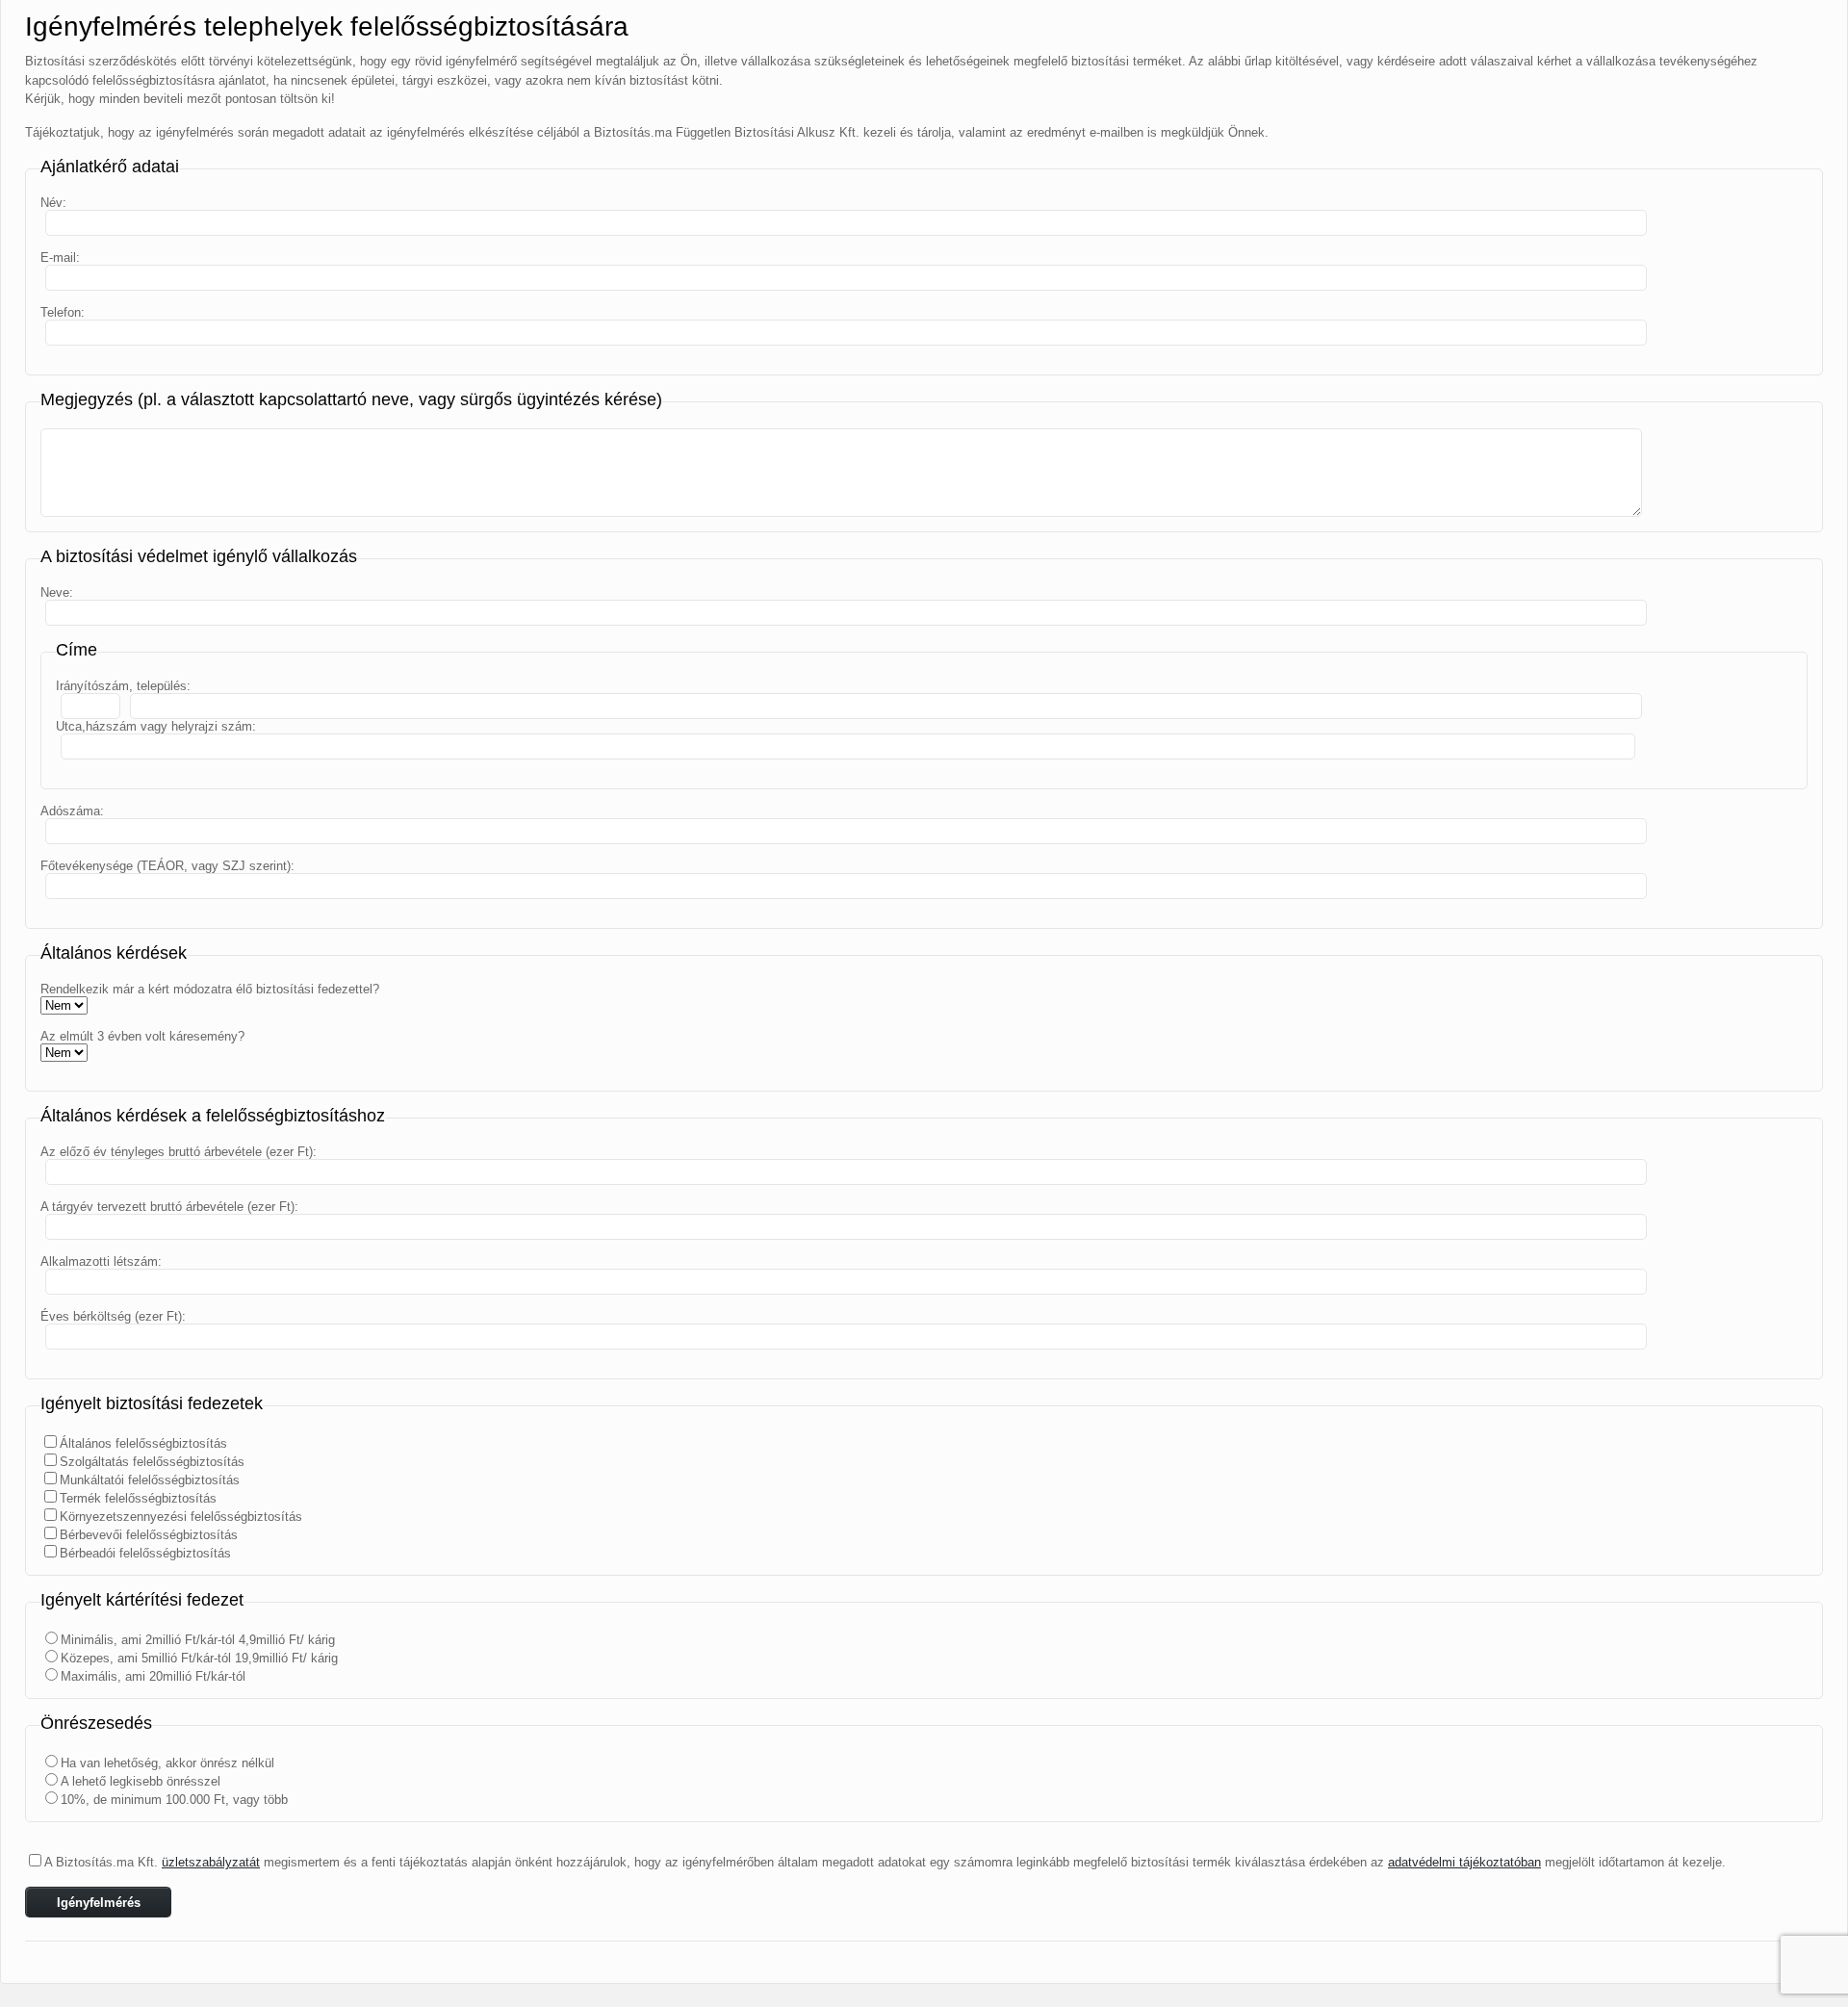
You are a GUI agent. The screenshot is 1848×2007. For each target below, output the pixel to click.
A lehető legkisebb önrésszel (141, 1781)
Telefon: (63, 312)
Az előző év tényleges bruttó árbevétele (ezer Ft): (179, 1152)
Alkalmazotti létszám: (101, 1261)
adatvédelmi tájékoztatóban (1464, 1862)
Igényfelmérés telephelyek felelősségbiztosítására (327, 26)
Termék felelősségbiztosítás (138, 1498)
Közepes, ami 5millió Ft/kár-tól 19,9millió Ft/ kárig (199, 1658)
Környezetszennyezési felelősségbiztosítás (181, 1517)
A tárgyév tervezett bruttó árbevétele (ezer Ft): (169, 1207)
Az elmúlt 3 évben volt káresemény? (142, 1036)
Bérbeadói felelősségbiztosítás (145, 1553)
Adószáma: (72, 811)
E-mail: (60, 257)
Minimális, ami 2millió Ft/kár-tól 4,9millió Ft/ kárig (198, 1640)
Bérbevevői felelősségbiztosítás (149, 1535)
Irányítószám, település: (123, 686)
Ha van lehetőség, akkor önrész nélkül (167, 1763)
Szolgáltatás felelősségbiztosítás (152, 1462)
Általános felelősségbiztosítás (143, 1443)
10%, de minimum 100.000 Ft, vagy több (174, 1800)
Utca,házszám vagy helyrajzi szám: (156, 726)
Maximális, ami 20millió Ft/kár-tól (153, 1676)
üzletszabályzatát (211, 1862)
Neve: (57, 592)
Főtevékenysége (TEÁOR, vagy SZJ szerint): (167, 866)
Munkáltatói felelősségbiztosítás (150, 1480)
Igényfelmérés (99, 1903)
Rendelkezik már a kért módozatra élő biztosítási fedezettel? (210, 989)
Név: (53, 203)
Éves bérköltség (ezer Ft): (113, 1316)
